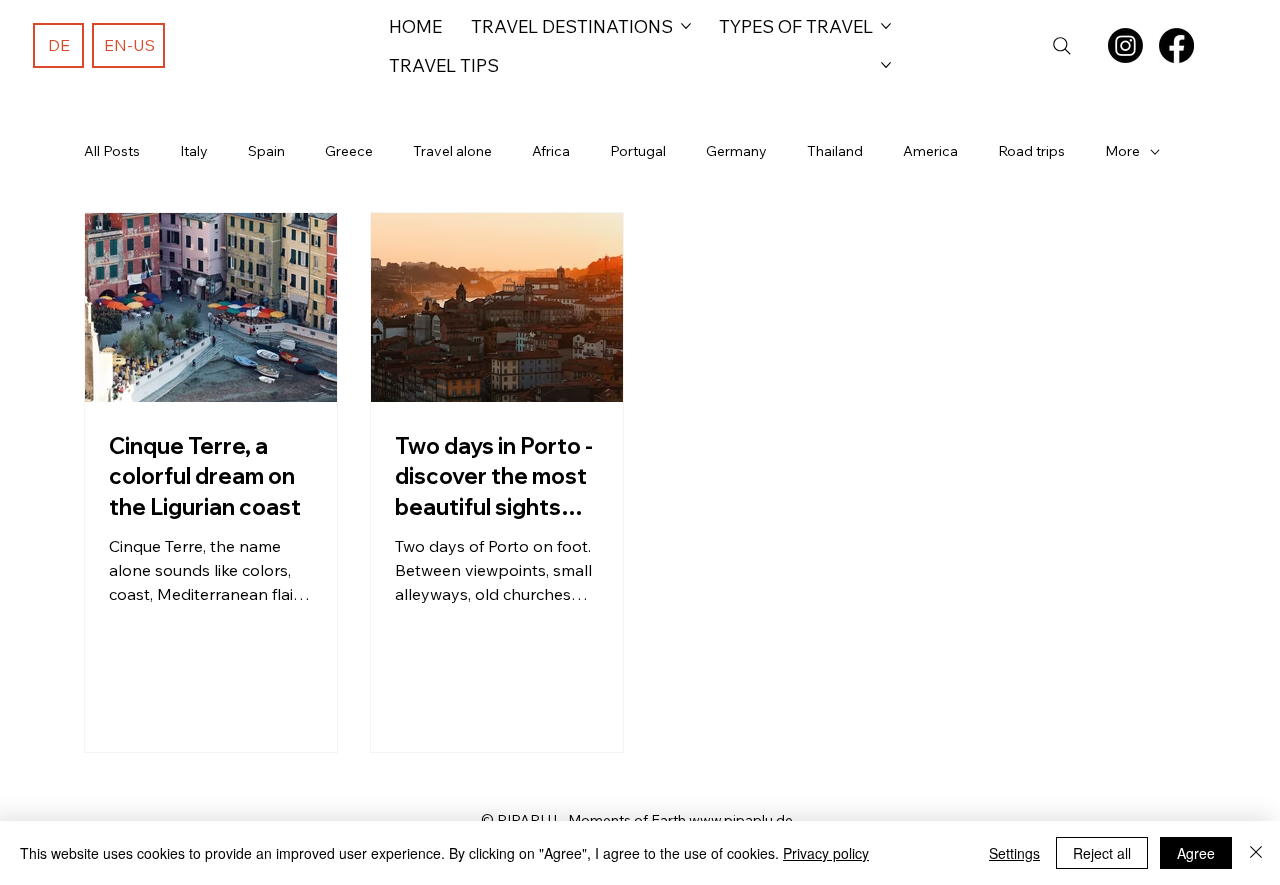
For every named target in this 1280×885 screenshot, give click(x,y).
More (1122, 151)
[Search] (1062, 46)
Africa (551, 151)
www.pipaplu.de (741, 820)
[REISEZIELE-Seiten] (686, 26)
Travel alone (452, 151)
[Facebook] (1176, 45)
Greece (349, 151)
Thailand (835, 151)
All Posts (112, 151)
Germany (736, 151)
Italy (194, 151)
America (930, 151)
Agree (1196, 853)
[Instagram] (1125, 45)
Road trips (1031, 151)
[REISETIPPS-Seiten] (886, 65)
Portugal (638, 151)
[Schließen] (1256, 853)
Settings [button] (1014, 853)
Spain (266, 151)
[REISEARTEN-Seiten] (886, 26)
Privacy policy (826, 853)
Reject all (1102, 853)
